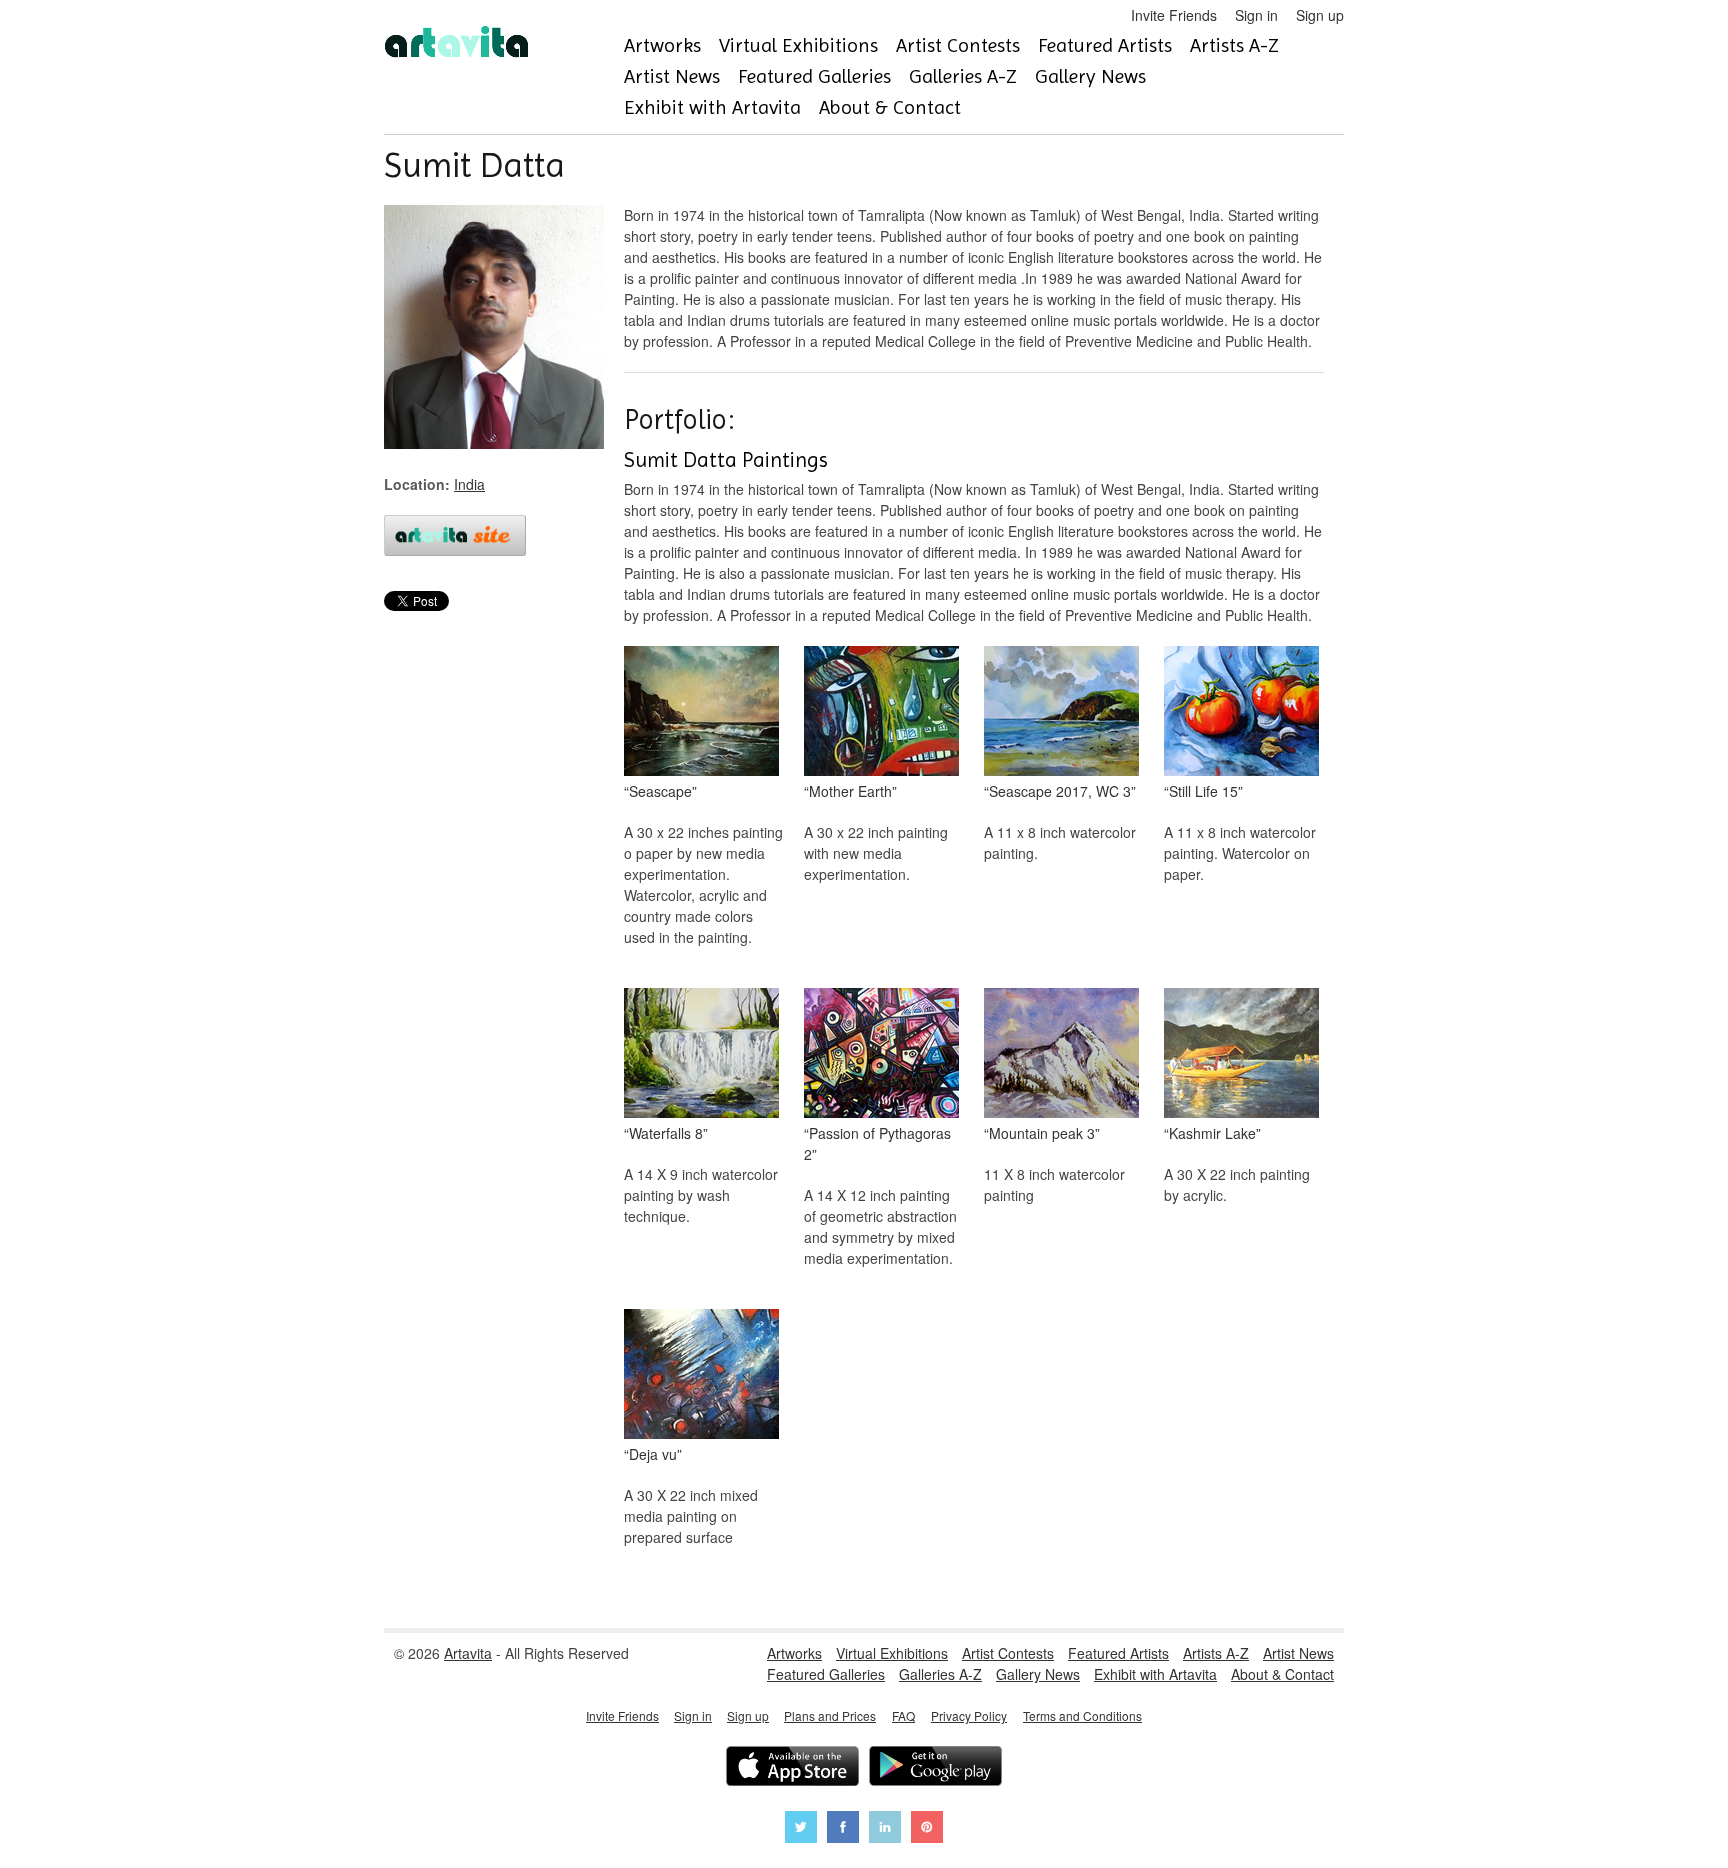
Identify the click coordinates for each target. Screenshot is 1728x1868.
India (469, 484)
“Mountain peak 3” (1042, 1133)
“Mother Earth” (850, 791)
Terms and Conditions (1082, 1715)
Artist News (672, 76)
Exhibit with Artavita (712, 107)
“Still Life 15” (1203, 791)
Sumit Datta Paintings (726, 460)
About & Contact (890, 107)
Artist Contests (958, 45)
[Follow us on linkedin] (885, 1829)
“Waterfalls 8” (666, 1133)
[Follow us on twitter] (801, 1829)
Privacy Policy (969, 1715)
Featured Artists (1105, 45)
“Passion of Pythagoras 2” (877, 1143)
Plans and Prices (830, 1715)
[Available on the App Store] (792, 1768)
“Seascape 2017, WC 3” (1060, 791)
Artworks (662, 45)
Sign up (1320, 15)
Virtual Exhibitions (798, 45)
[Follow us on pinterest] (927, 1829)
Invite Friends (1174, 15)
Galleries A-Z (963, 76)
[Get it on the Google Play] (935, 1768)
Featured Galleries (814, 76)
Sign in (1256, 15)
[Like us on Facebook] (843, 1829)
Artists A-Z (1234, 45)
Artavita (468, 1653)
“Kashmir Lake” (1212, 1133)
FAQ (903, 1715)
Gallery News (1090, 76)
